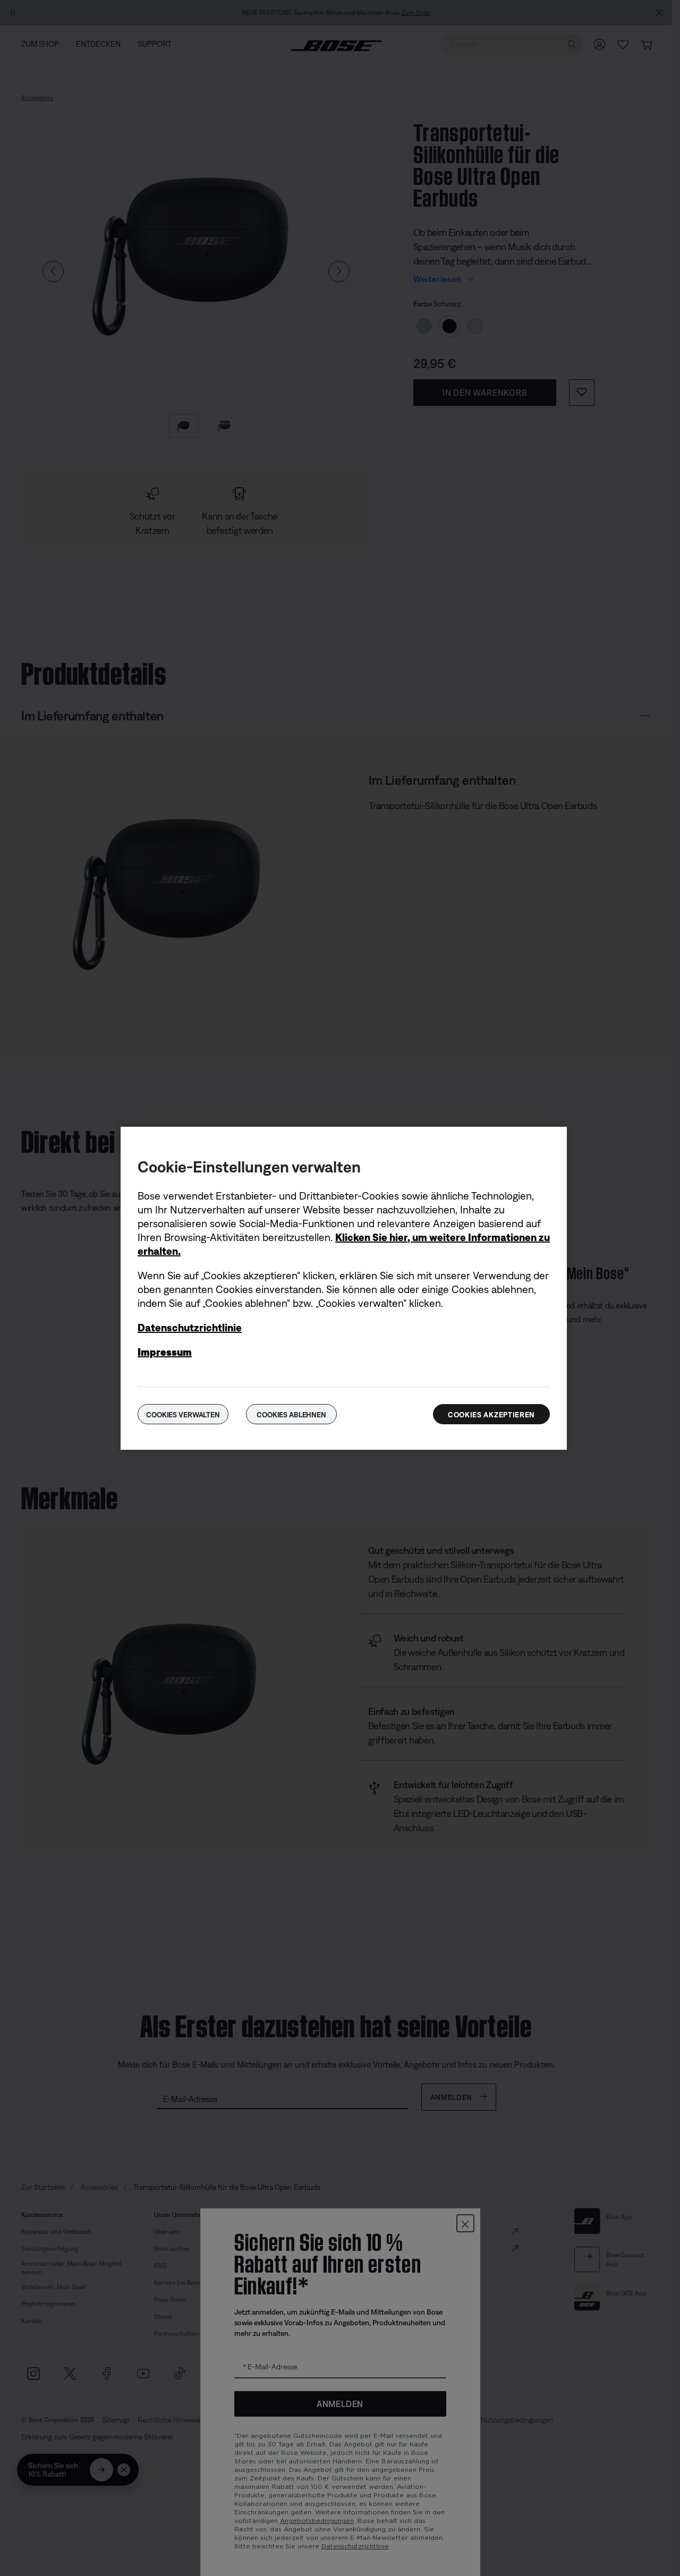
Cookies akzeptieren (491, 1415)
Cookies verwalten (183, 1415)
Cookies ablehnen (291, 1415)
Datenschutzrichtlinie (190, 1327)
